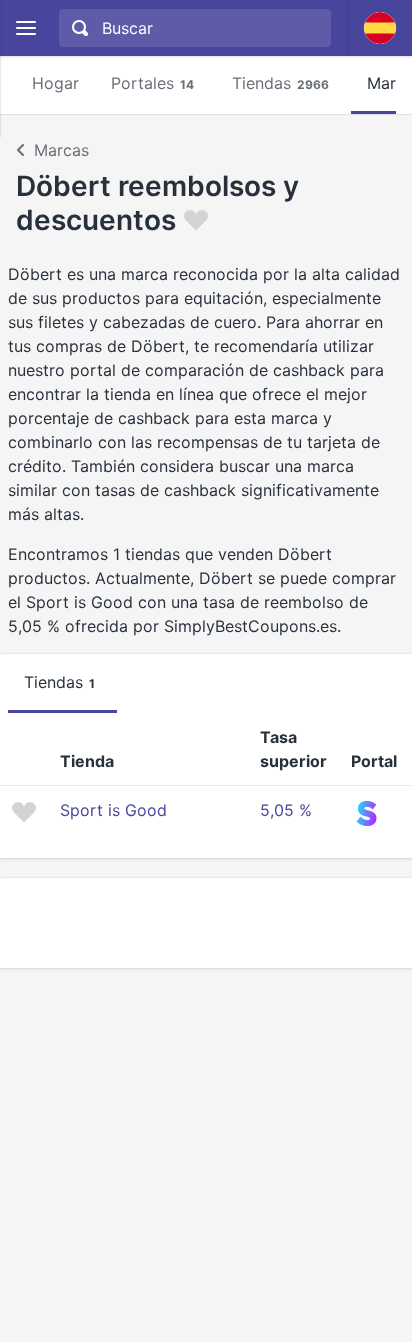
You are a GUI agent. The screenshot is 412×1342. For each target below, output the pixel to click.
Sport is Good (113, 810)
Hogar (55, 83)
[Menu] (25, 28)
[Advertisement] (206, 923)
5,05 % (286, 810)
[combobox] (192, 28)
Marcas (61, 150)
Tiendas (280, 83)
